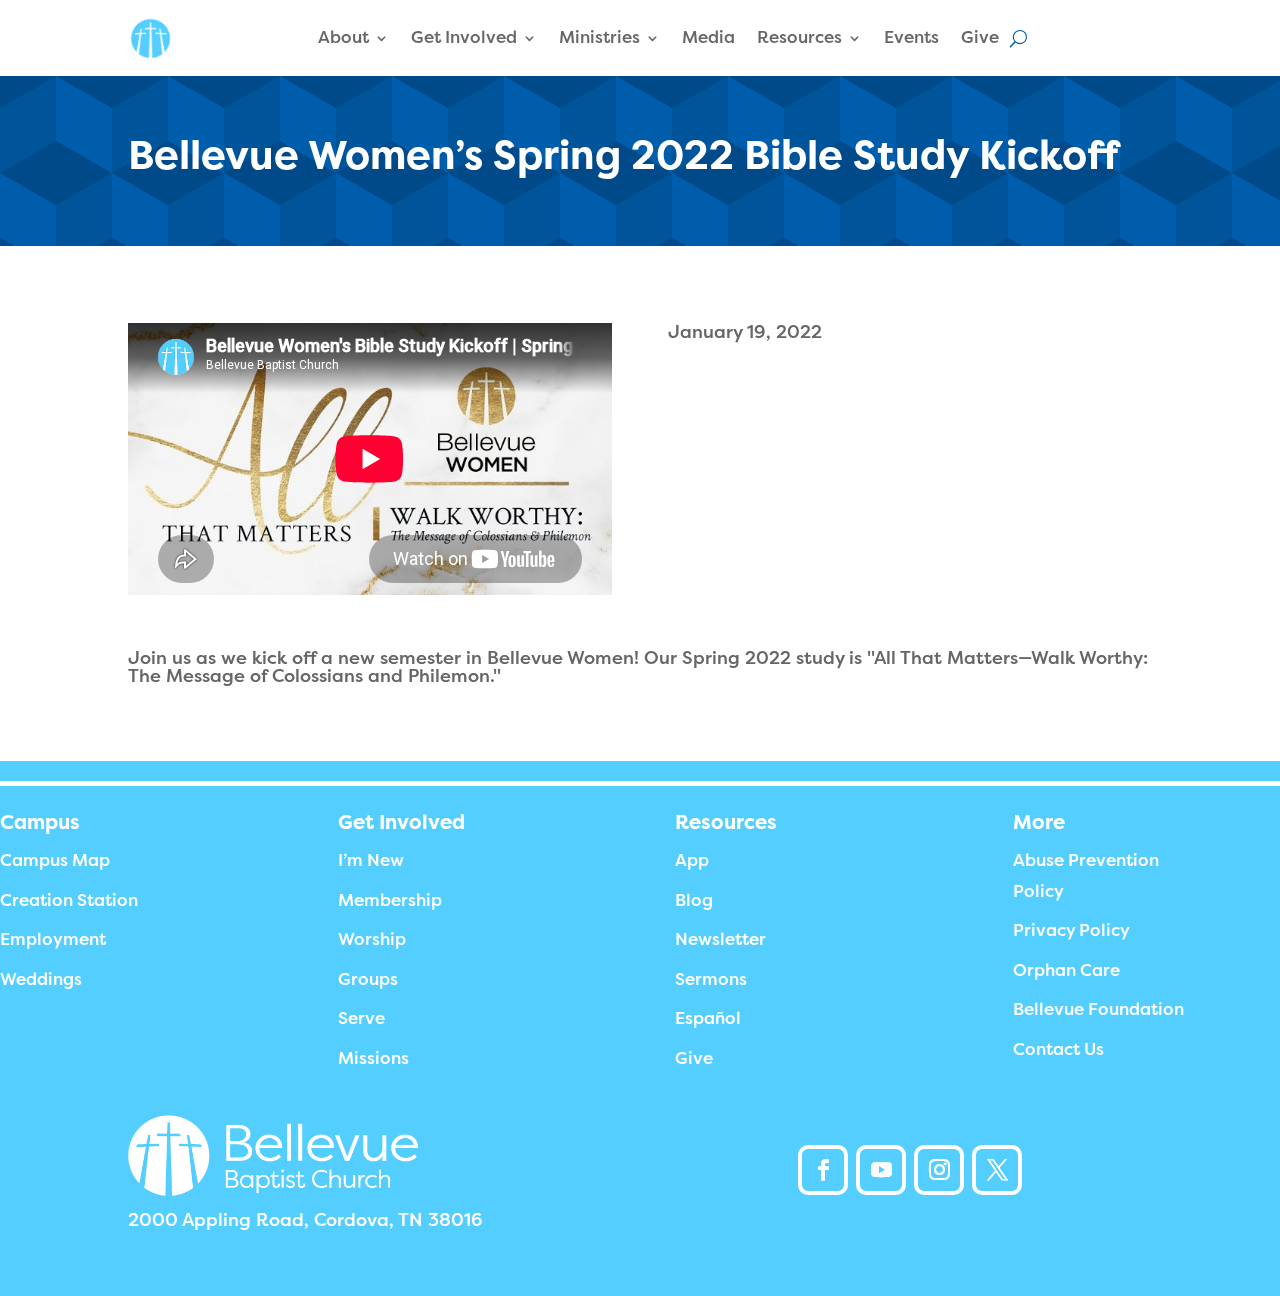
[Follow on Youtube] (881, 1170)
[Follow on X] (997, 1170)
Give (980, 37)
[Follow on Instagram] (939, 1170)
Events (911, 37)
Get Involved (464, 37)
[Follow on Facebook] (823, 1170)
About (343, 37)
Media (708, 37)
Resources (799, 37)
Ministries (599, 37)
